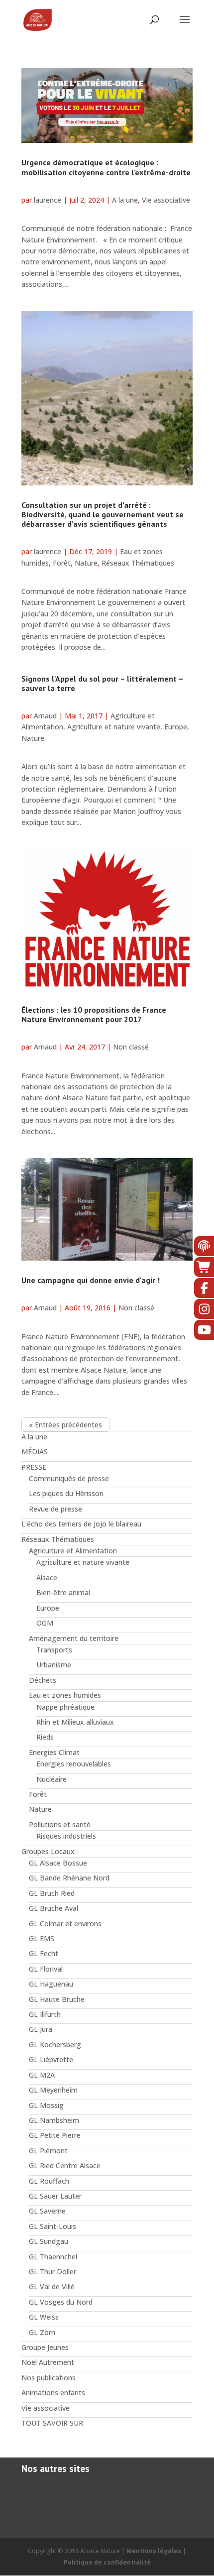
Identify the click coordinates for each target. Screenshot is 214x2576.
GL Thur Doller (53, 2272)
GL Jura (41, 2029)
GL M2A (42, 2075)
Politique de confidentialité (107, 2562)
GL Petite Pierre (55, 2135)
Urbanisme (54, 1665)
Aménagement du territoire (74, 1638)
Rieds (45, 1737)
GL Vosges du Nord (61, 2302)
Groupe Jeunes (45, 2347)
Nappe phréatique (65, 1707)
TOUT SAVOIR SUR (52, 2423)
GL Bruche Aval (53, 1908)
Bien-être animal (63, 1592)
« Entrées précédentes (65, 1425)
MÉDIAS (35, 1452)
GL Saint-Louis (53, 2226)
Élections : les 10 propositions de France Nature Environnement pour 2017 (94, 1014)
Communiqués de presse (69, 1478)
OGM (45, 1623)
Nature (86, 563)
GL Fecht (44, 1953)
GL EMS (42, 1938)
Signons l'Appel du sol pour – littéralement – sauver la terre (102, 683)
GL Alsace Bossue (58, 1863)
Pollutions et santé (60, 1824)
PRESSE (34, 1467)
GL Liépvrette (51, 2059)
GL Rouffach (49, 2181)
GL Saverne (47, 2211)
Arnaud (45, 716)
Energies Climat (54, 1752)
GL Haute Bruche (57, 1999)
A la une (125, 200)
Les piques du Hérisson (66, 1493)
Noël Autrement (48, 2362)
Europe (176, 727)
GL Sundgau (49, 2241)
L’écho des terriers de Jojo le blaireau (81, 1524)
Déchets (43, 1680)
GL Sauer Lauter (55, 2196)
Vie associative (166, 200)
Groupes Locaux (48, 1851)
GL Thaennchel (53, 2257)
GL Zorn (42, 2332)
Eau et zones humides (65, 1695)
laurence (48, 200)
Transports (54, 1650)
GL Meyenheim (53, 2090)
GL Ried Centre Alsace (65, 2166)
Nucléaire (52, 1779)
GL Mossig (46, 2105)
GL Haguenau (51, 1984)
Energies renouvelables (74, 1764)
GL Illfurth (45, 2014)
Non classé (131, 1047)
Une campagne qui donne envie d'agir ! (91, 1280)
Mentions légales (154, 2551)
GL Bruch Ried (52, 1893)
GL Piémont (48, 2151)
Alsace (47, 1578)
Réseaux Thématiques (138, 563)
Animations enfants (53, 2393)
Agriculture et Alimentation (73, 1551)
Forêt (62, 563)
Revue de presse (55, 1509)
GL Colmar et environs (65, 1924)
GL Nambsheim (54, 2120)
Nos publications (49, 2378)
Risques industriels (66, 1836)
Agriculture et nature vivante (114, 727)
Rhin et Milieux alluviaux (75, 1722)
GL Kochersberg (55, 2045)
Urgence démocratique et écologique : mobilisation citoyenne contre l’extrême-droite (106, 167)
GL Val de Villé (52, 2286)
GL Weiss (44, 2317)
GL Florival (46, 1969)
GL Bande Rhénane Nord (69, 1878)
